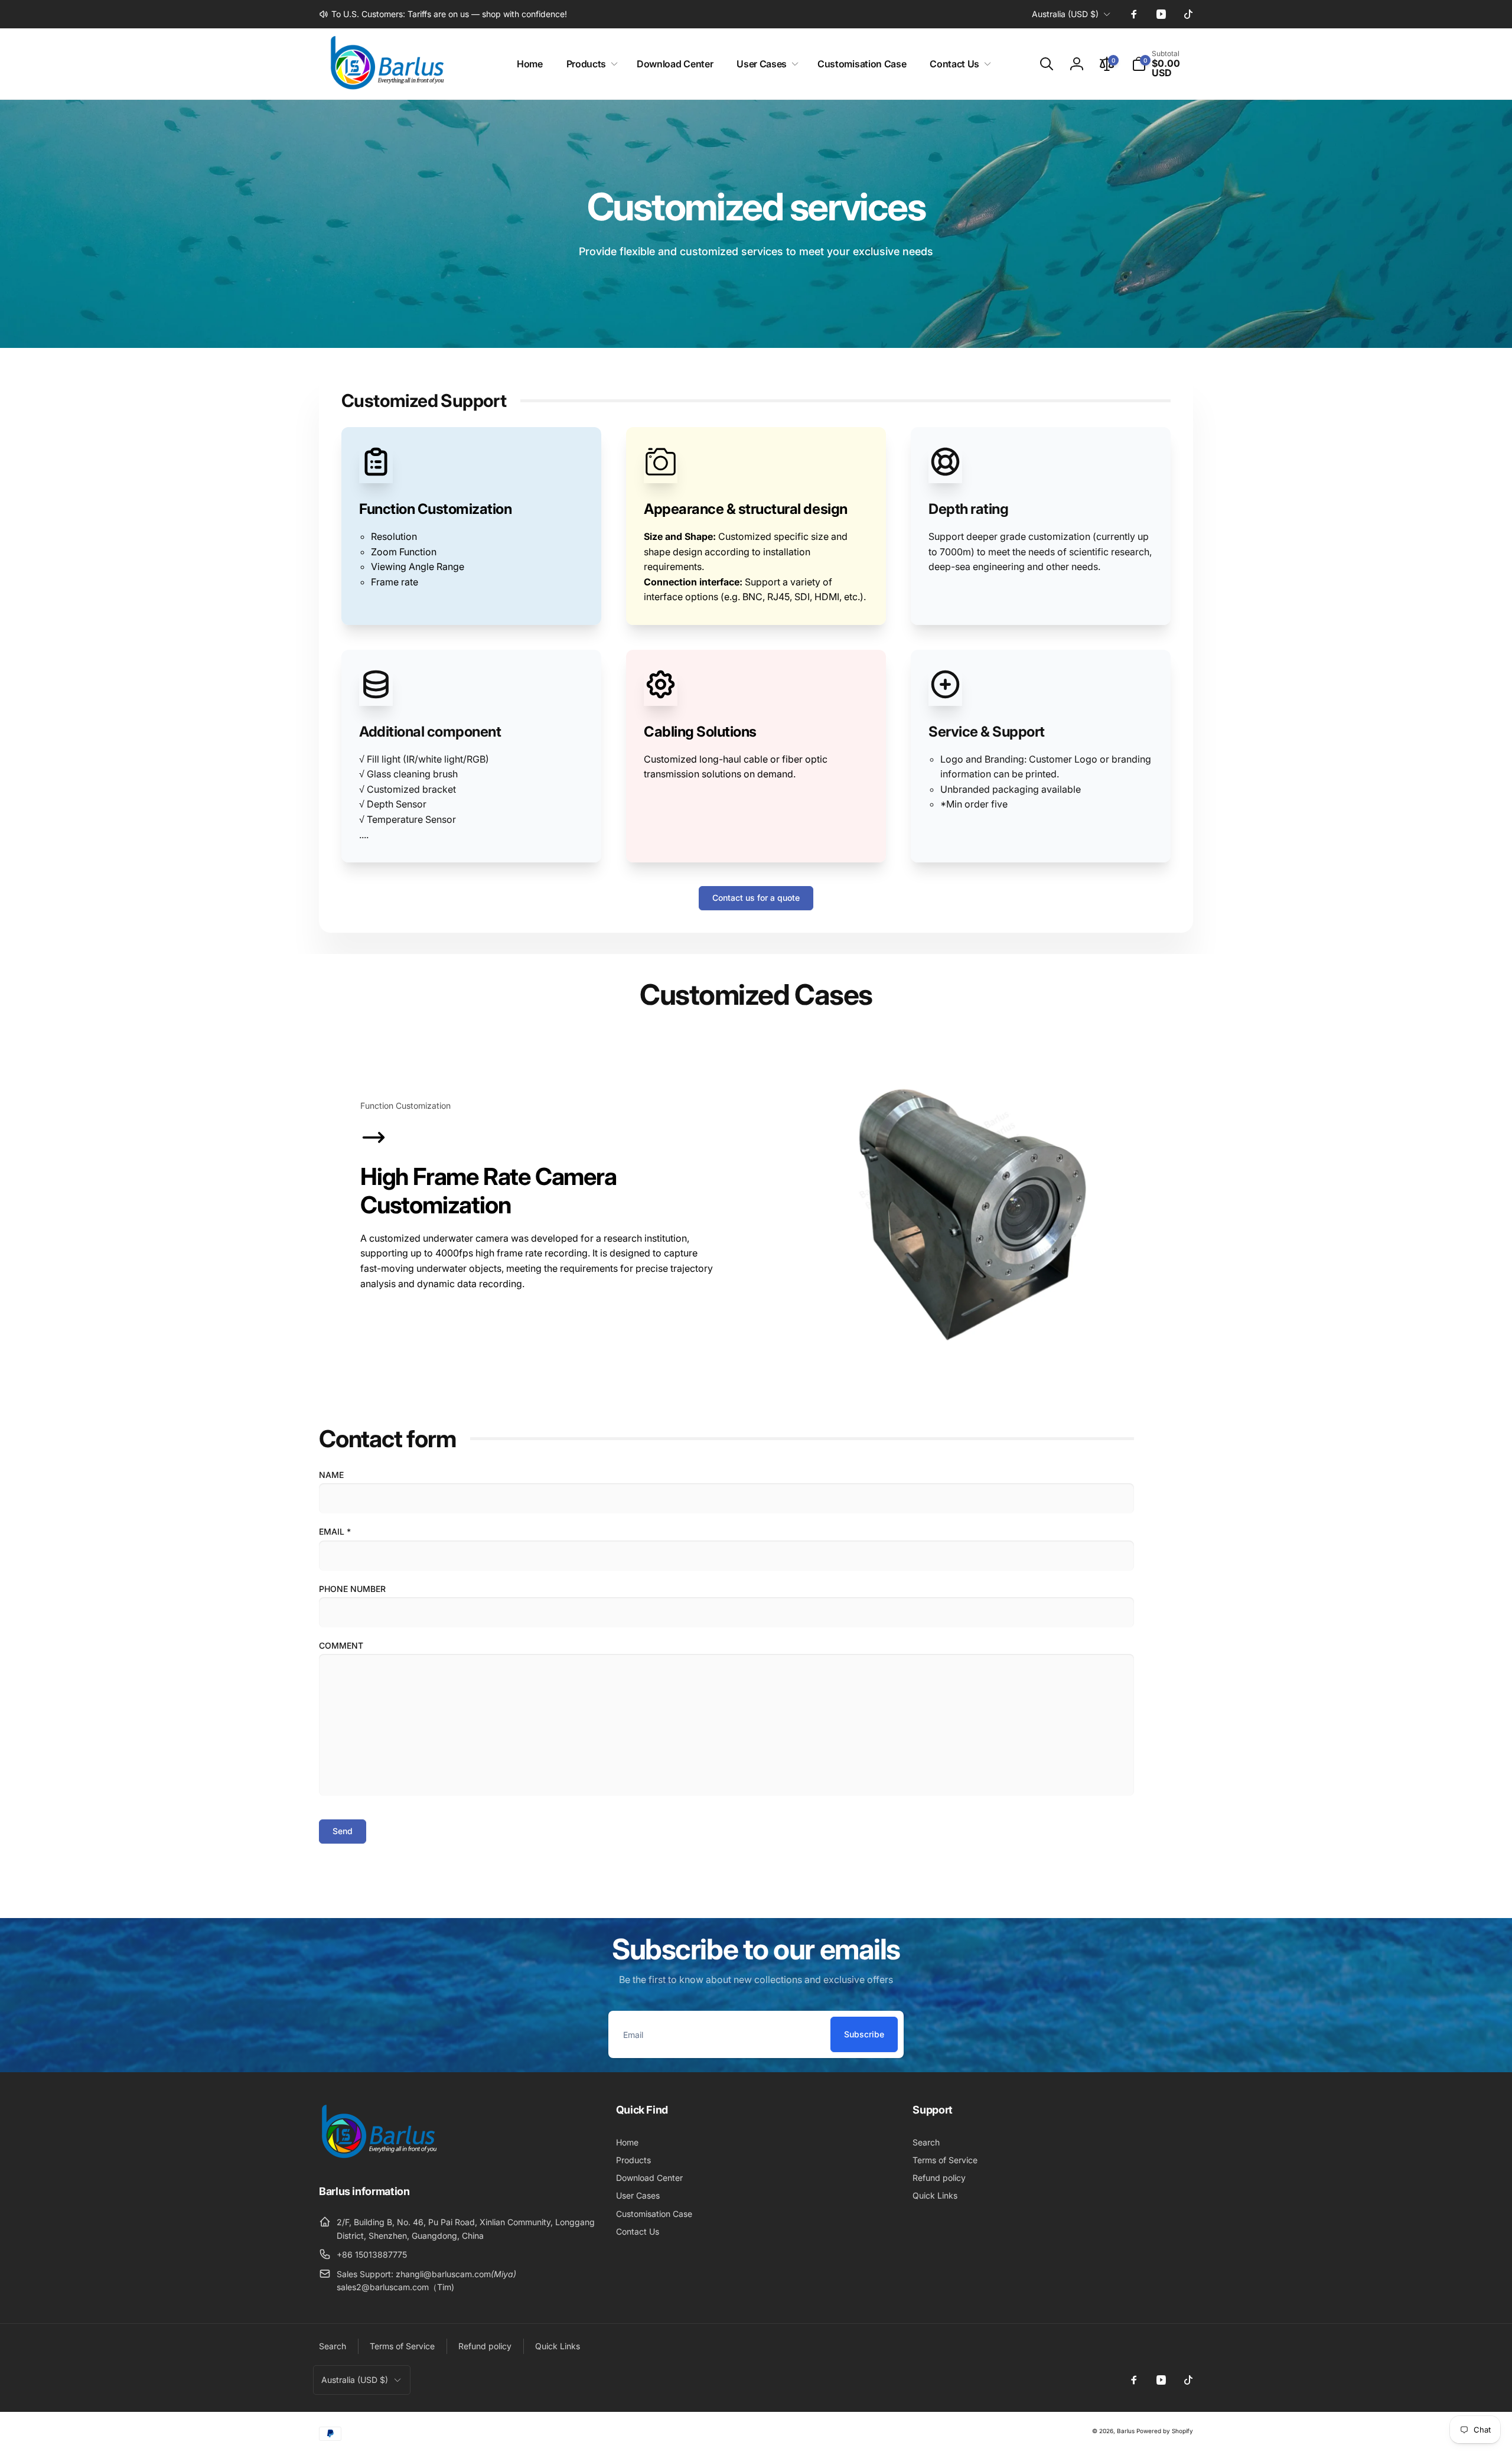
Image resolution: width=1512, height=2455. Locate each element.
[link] (443, 14)
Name (331, 1475)
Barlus (1126, 2431)
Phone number (352, 1589)
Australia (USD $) (1065, 14)
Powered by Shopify (1165, 2431)
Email (335, 1531)
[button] (590, 64)
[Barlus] (378, 2158)
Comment (341, 1645)
